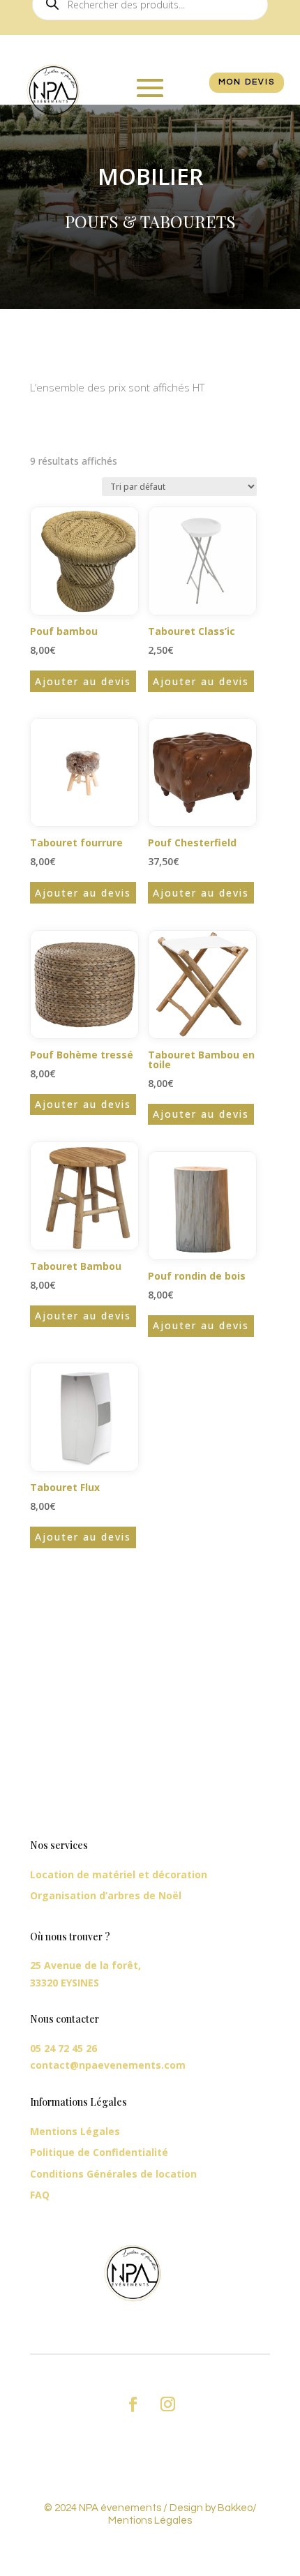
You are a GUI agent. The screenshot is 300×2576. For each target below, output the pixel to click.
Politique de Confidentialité (99, 2152)
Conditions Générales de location (113, 2174)
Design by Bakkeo (211, 2508)
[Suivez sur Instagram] (167, 2404)
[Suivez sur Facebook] (133, 2404)
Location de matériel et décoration (119, 1874)
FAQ (40, 2195)
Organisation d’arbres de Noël (106, 1895)
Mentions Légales (75, 2131)
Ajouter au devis (83, 681)
